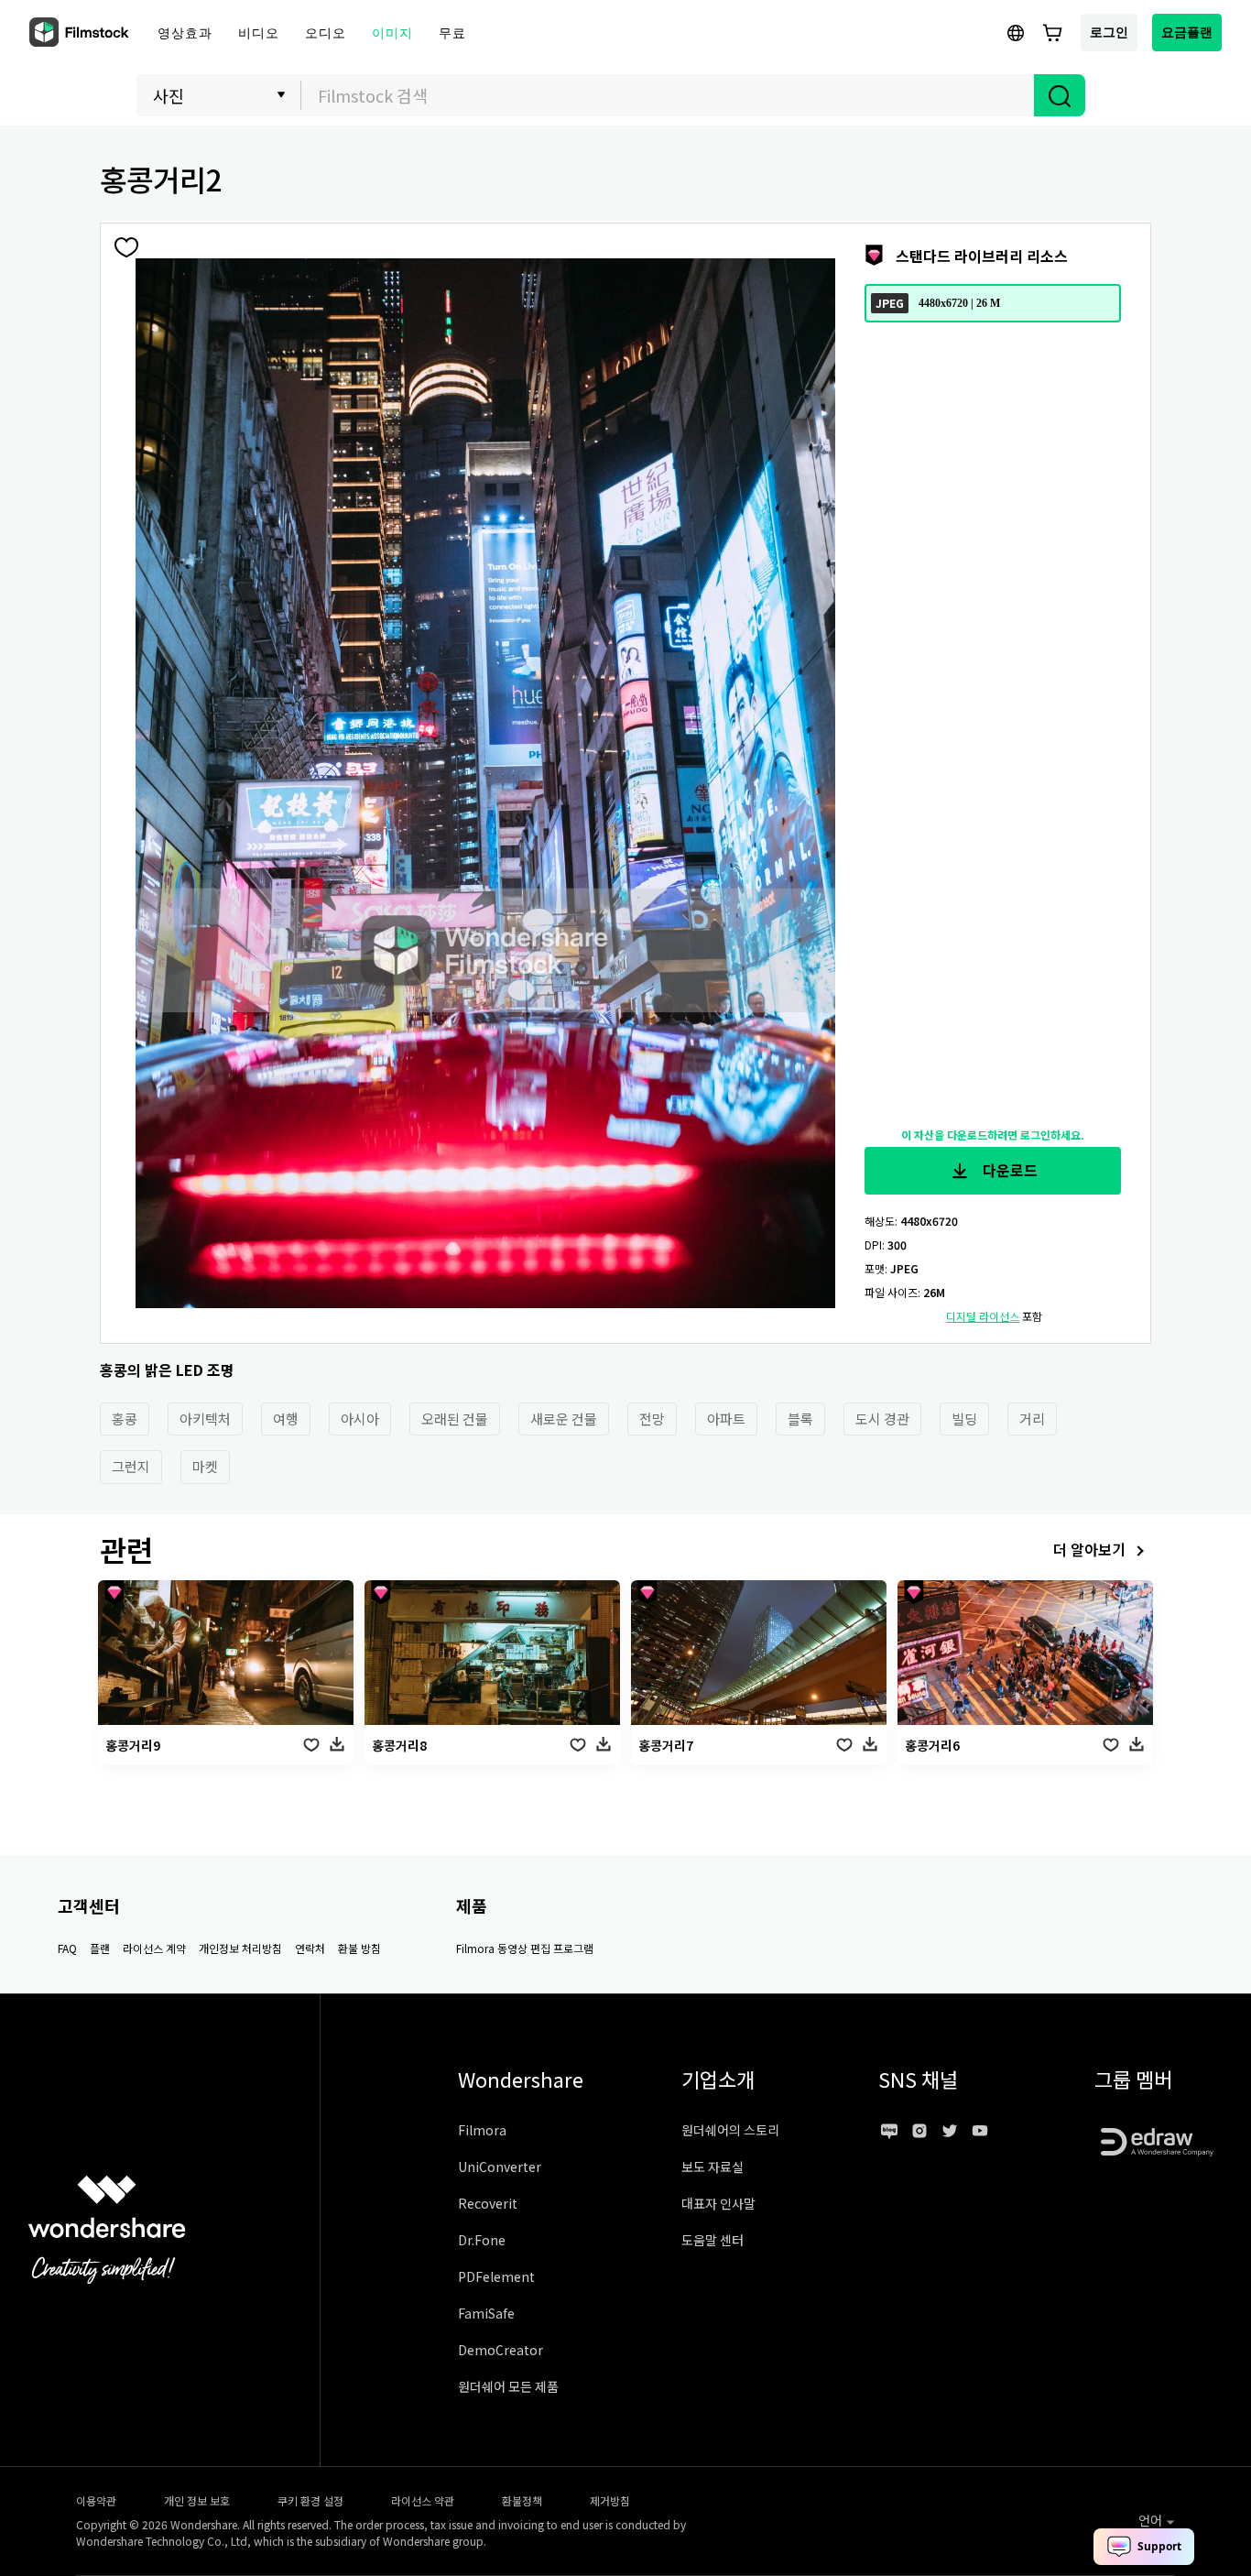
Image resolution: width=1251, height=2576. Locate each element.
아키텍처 (205, 1419)
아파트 (726, 1419)
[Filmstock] (81, 33)
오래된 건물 (455, 1419)
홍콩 (125, 1419)
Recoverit (488, 2203)
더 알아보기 (1089, 1549)
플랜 (100, 1948)
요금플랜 (1187, 32)
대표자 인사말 (718, 2203)
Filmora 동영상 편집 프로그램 (525, 1948)
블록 (800, 1419)
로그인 (1109, 32)
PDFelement (496, 2276)
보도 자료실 (713, 2167)
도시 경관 (882, 1419)
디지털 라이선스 (983, 1316)
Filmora (482, 2130)
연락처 (310, 1948)
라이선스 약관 (423, 2500)
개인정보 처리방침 (240, 1948)
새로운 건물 (564, 1419)
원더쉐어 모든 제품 (508, 2386)
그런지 (131, 1466)
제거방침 (610, 2500)
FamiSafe (486, 2313)
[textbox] (668, 95)
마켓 (205, 1466)
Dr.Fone (482, 2240)
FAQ (67, 1948)
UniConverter (500, 2167)
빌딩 (964, 1419)
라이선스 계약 (154, 1948)
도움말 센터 (713, 2240)
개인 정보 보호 (197, 2500)
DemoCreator (500, 2350)
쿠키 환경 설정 (310, 2500)
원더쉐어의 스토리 (730, 2130)
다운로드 (1008, 1170)
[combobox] (668, 95)
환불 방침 (359, 1948)
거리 (1032, 1419)
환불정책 (522, 2500)
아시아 (360, 1419)
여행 (286, 1419)
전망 (652, 1419)
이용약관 (96, 2500)
